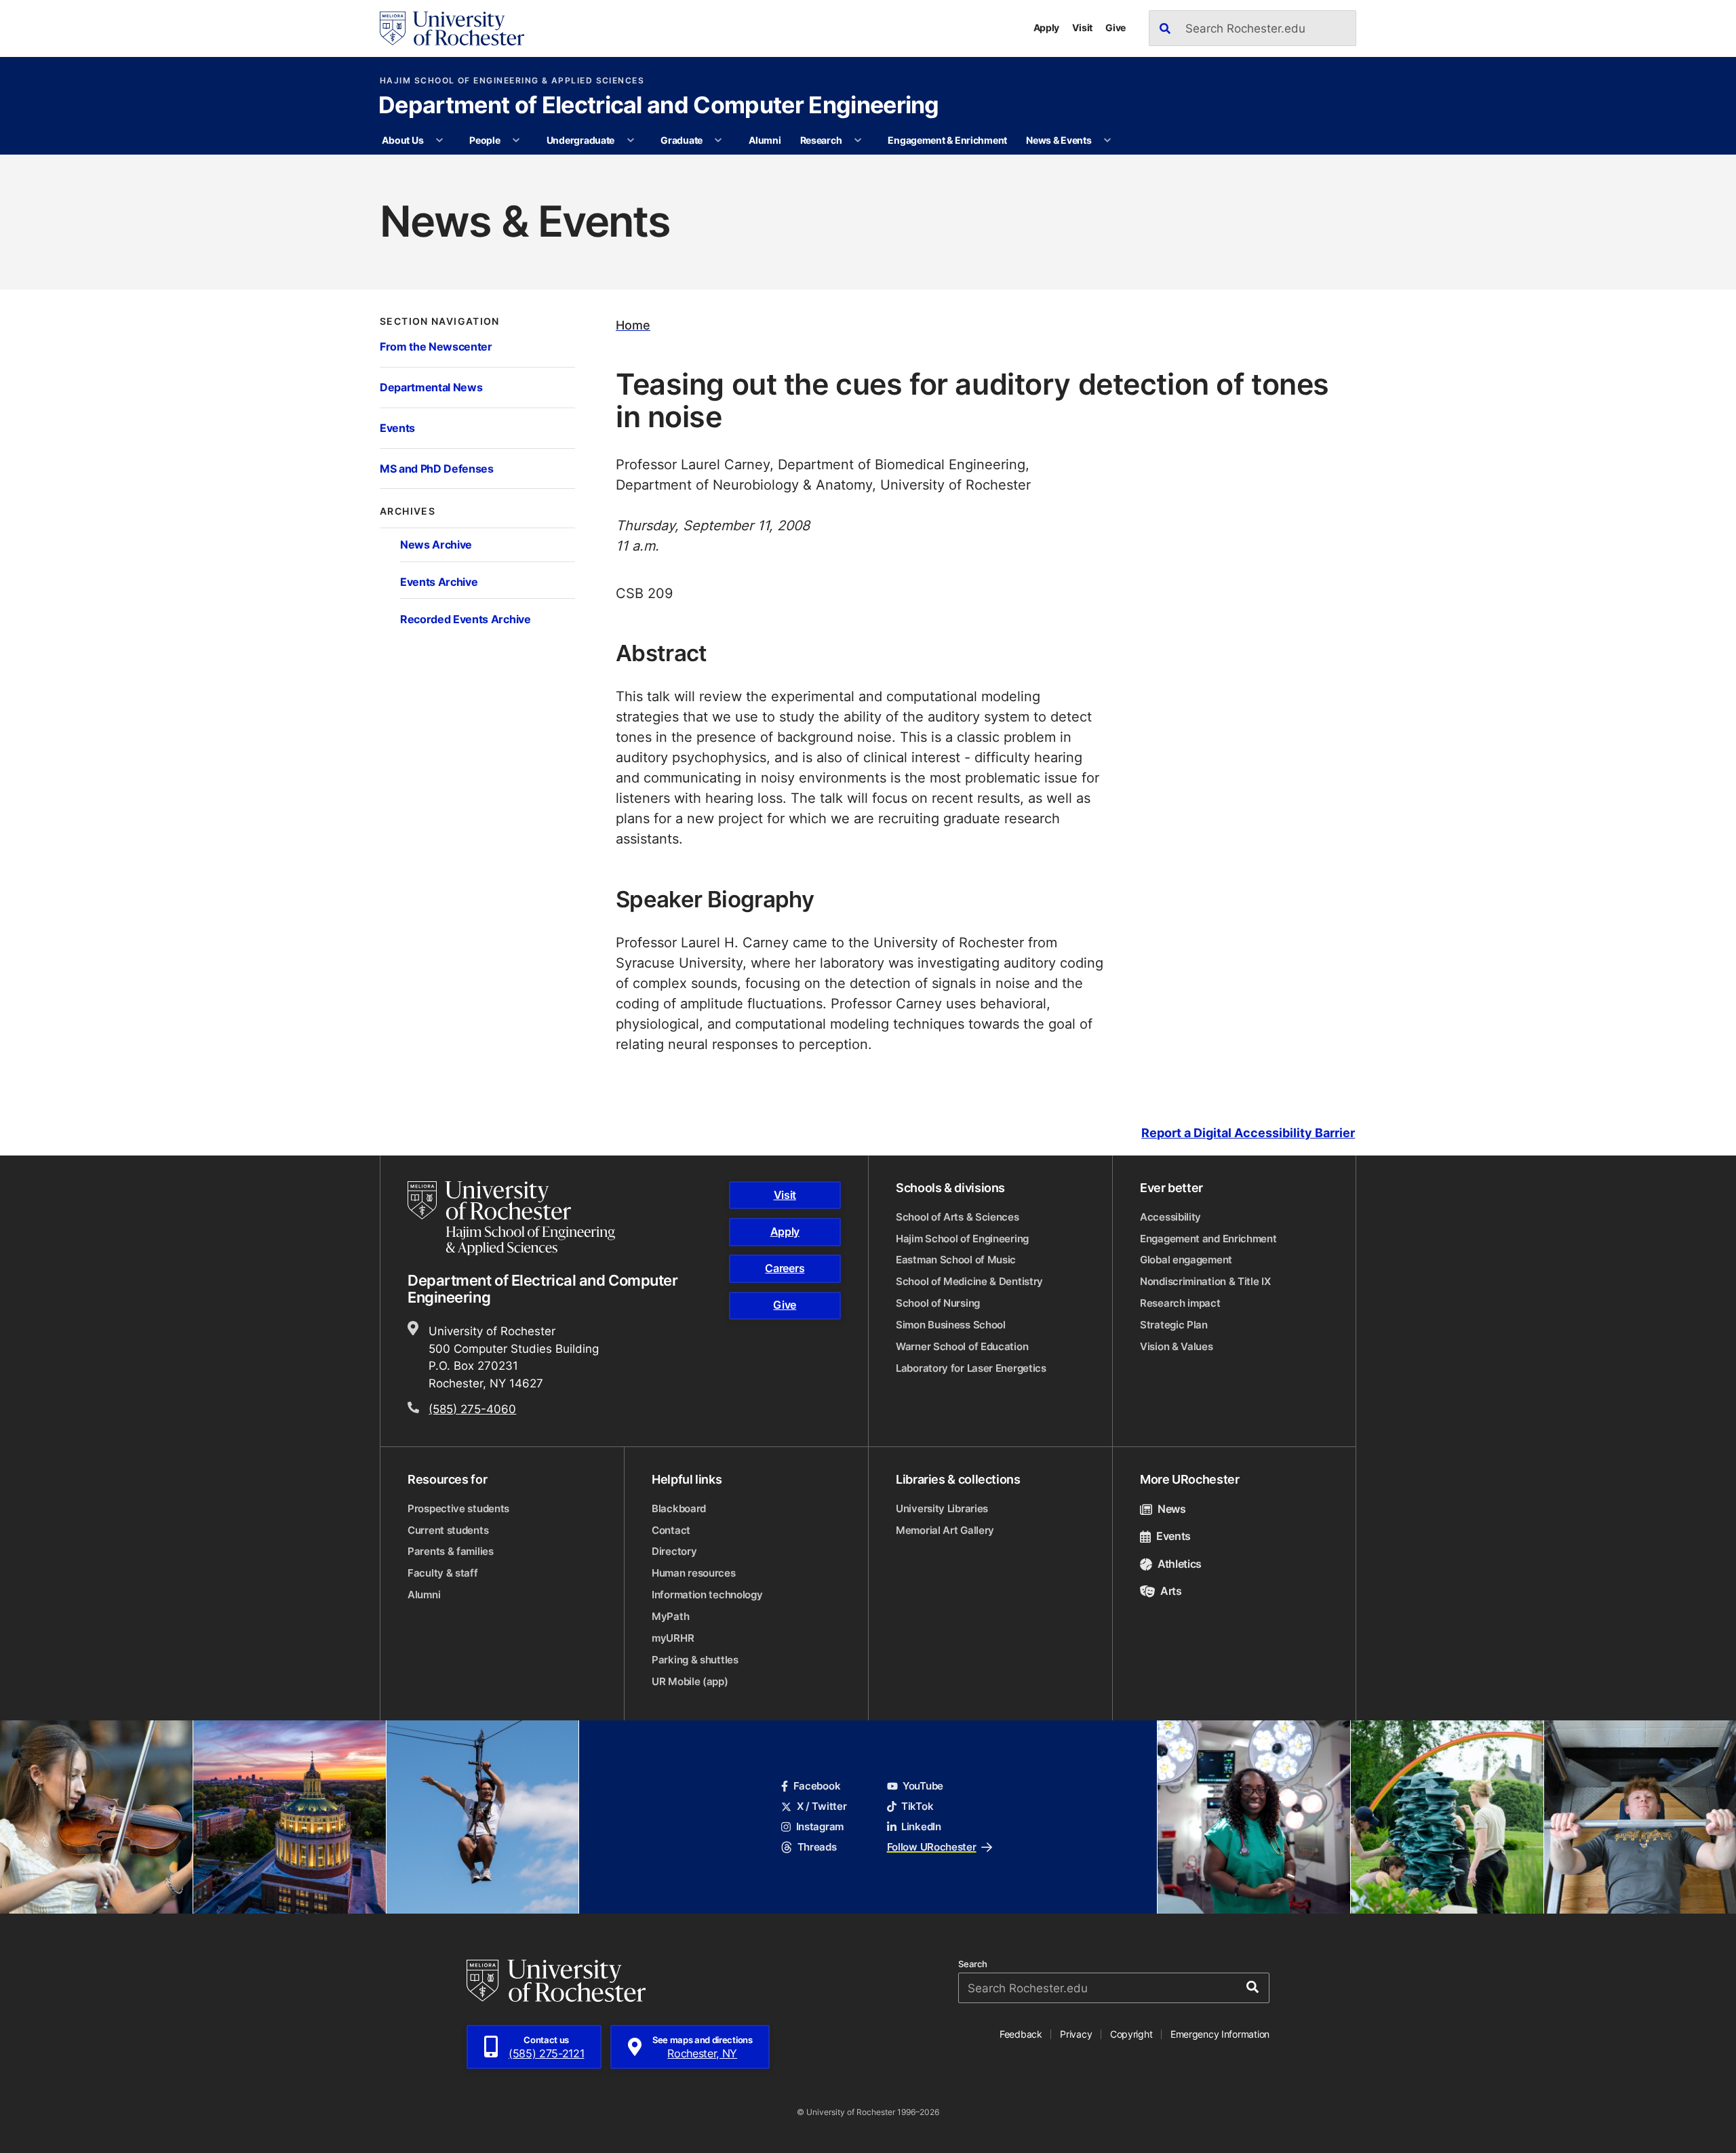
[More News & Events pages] (1107, 140)
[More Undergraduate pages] (631, 140)
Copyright (1131, 2034)
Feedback (1021, 2034)
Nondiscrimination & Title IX (1205, 1281)
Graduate (682, 140)
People (485, 140)
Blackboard (679, 1508)
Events (397, 428)
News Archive (436, 544)
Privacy (1076, 2034)
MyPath (670, 1616)
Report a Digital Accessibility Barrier (1248, 1133)
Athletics (1180, 1564)
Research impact (1180, 1303)
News (1172, 1509)
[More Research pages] (858, 140)
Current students (448, 1530)
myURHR (673, 1638)
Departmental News (431, 387)
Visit (1082, 27)
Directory (674, 1551)
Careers (785, 1268)
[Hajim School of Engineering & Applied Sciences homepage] (511, 1218)
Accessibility (1170, 1217)
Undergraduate (580, 140)
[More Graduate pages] (718, 140)
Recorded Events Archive (466, 619)
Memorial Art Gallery (945, 1530)
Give (1116, 27)
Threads (817, 1847)
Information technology (707, 1595)
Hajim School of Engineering (962, 1239)
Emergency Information (1220, 2034)
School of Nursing (938, 1303)
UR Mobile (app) (690, 1681)
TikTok (917, 1806)
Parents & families (451, 1551)
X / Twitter (822, 1806)
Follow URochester (932, 1847)
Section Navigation (440, 321)
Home (633, 325)
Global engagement (1186, 1260)
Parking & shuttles (695, 1660)
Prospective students (458, 1508)
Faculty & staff (443, 1573)
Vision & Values (1177, 1346)
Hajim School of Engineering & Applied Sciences (512, 81)
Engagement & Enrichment (947, 140)
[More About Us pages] (439, 140)
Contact (671, 1530)
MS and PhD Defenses (437, 468)
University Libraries (942, 1508)
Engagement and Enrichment (1208, 1239)
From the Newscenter (436, 346)
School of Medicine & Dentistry (969, 1281)
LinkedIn (921, 1826)
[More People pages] (516, 140)
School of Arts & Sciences (958, 1217)
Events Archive (439, 581)
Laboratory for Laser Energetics (971, 1368)
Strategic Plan (1174, 1325)
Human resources (694, 1573)
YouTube (923, 1786)
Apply (1047, 27)
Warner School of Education (962, 1346)
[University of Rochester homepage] (452, 28)
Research (821, 140)
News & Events (1059, 140)
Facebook (817, 1786)
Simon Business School (951, 1325)
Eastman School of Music (956, 1260)
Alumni (765, 140)
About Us (402, 140)
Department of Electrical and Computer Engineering (659, 106)
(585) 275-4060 (472, 1408)
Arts (1171, 1591)
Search (973, 1964)
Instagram (820, 1826)
